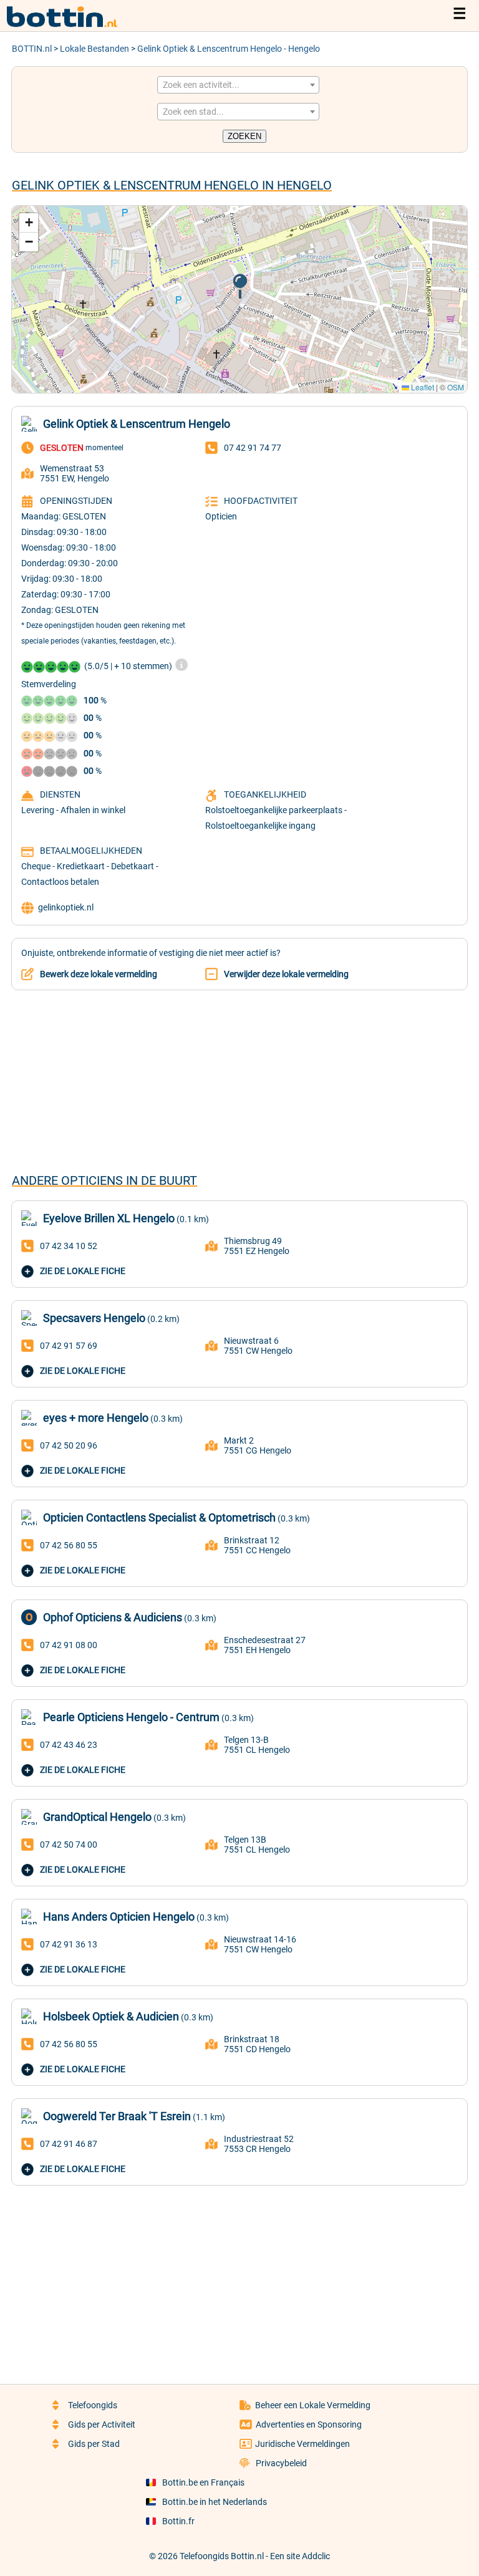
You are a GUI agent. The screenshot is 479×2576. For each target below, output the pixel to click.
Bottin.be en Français (203, 2482)
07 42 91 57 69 (69, 1346)
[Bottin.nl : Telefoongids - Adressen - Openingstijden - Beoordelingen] (69, 25)
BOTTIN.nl (32, 49)
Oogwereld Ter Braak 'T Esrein (117, 2116)
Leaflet (422, 387)
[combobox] (238, 85)
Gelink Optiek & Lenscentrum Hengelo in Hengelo (172, 185)
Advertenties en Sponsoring (309, 2424)
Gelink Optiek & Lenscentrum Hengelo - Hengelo (229, 49)
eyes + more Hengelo (96, 1418)
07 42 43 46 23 (69, 1745)
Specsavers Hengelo (94, 1318)
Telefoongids (93, 2405)
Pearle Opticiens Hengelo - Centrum (131, 1717)
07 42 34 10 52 (69, 1246)
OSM (456, 387)
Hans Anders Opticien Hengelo (119, 1917)
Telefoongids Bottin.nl (222, 2556)
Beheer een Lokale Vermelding (313, 2405)
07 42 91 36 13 (69, 1944)
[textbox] (238, 85)
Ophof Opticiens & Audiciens (113, 1617)
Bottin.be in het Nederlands (215, 2502)
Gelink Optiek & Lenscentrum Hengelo (137, 424)
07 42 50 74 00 (69, 1845)
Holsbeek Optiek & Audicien (111, 2016)
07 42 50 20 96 (69, 1445)
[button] (240, 287)
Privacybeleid (281, 2463)
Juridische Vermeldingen (302, 2444)
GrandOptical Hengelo (97, 1817)
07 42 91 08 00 (69, 1645)
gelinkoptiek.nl (66, 907)
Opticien (221, 516)
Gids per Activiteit (102, 2424)
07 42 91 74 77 (253, 448)
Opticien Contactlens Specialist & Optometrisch (159, 1517)
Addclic (316, 2556)
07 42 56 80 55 (69, 1545)
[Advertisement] (239, 1081)
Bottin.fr (178, 2521)
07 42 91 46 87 (69, 2144)
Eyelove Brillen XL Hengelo (109, 1218)
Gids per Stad (94, 2444)
